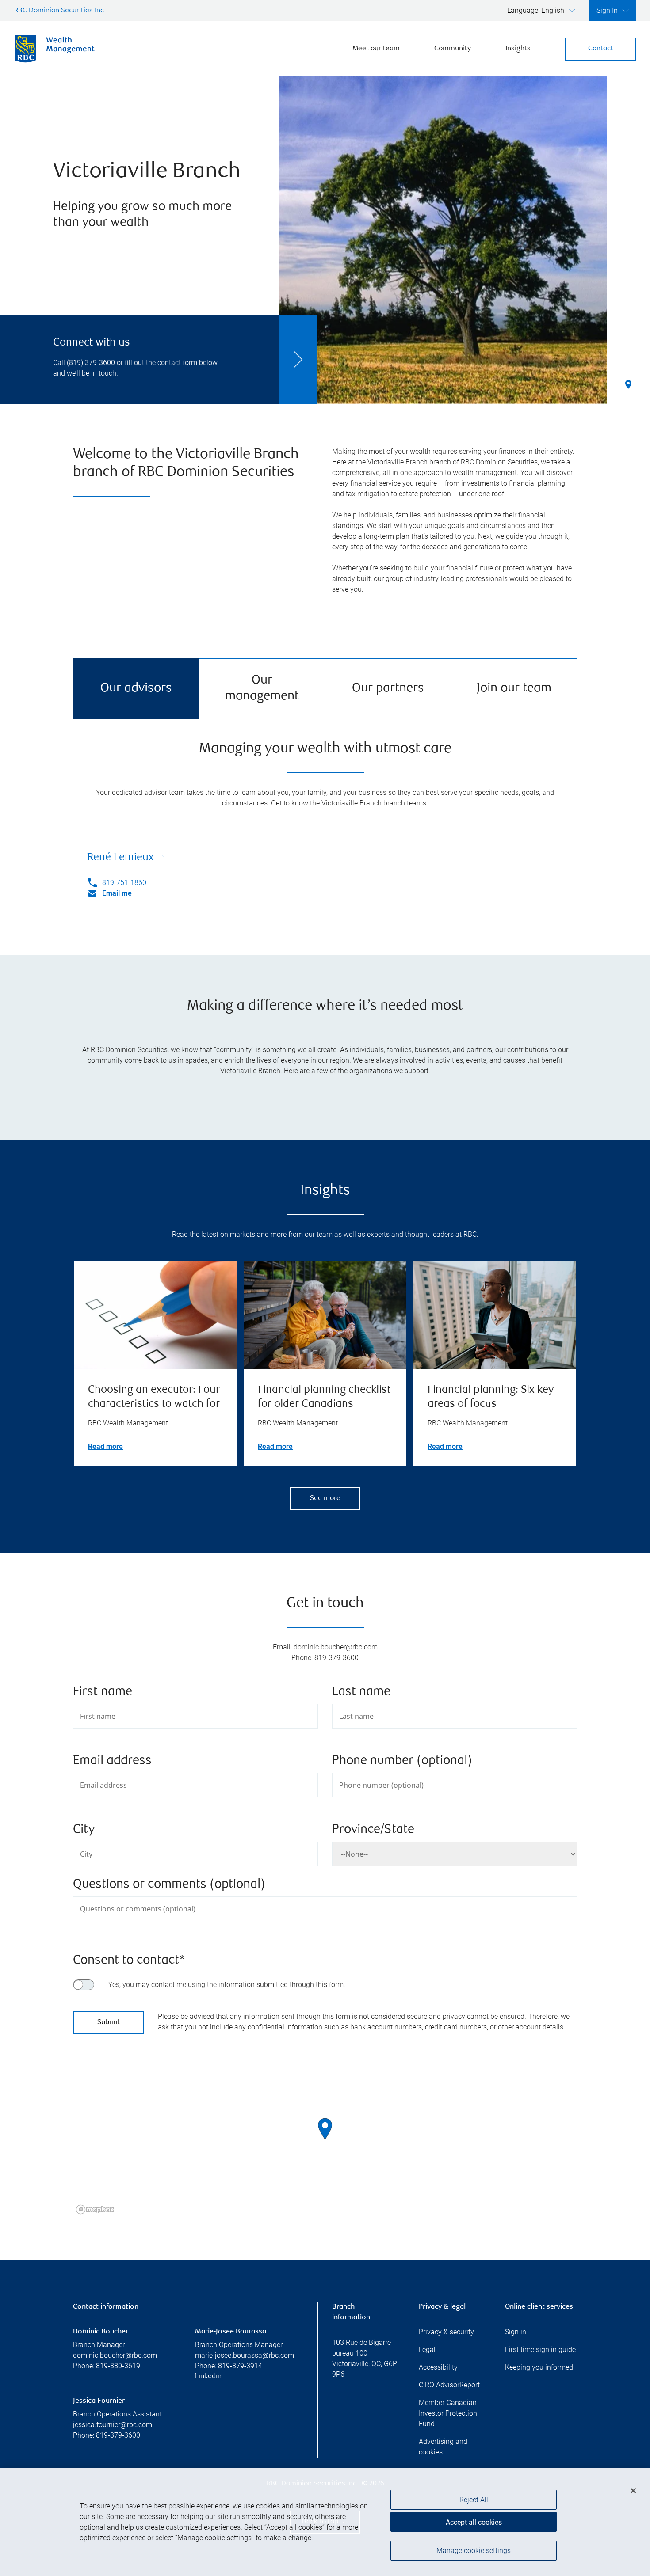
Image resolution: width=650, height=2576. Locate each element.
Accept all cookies (474, 2522)
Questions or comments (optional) (169, 1885)
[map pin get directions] (325, 2129)
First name (103, 1692)
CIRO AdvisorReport (449, 2385)
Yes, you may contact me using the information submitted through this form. (227, 1985)
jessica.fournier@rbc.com (113, 2425)
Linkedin (208, 2377)
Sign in (516, 2332)
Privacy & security (446, 2332)
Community (453, 49)
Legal (427, 2350)
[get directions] (325, 2129)
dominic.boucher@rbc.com (115, 2355)
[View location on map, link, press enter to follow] (325, 2140)
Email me (117, 893)
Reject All (474, 2500)
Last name (361, 1692)
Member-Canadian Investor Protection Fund (448, 2413)
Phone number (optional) (402, 1761)
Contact (601, 49)
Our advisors (136, 689)
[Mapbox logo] (95, 2209)
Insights (518, 49)
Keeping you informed (539, 2367)
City (84, 1830)
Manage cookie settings (474, 2551)
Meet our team (376, 49)
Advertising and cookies (443, 2447)
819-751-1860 (124, 883)
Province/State (373, 1830)
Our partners (388, 689)
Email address (112, 1761)
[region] (325, 2140)
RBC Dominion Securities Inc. (60, 11)
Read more (105, 1446)
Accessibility (438, 2367)
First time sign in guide (540, 2350)
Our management (262, 689)
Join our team (514, 689)
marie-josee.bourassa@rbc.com (245, 2355)
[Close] (633, 2491)
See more (325, 1499)
